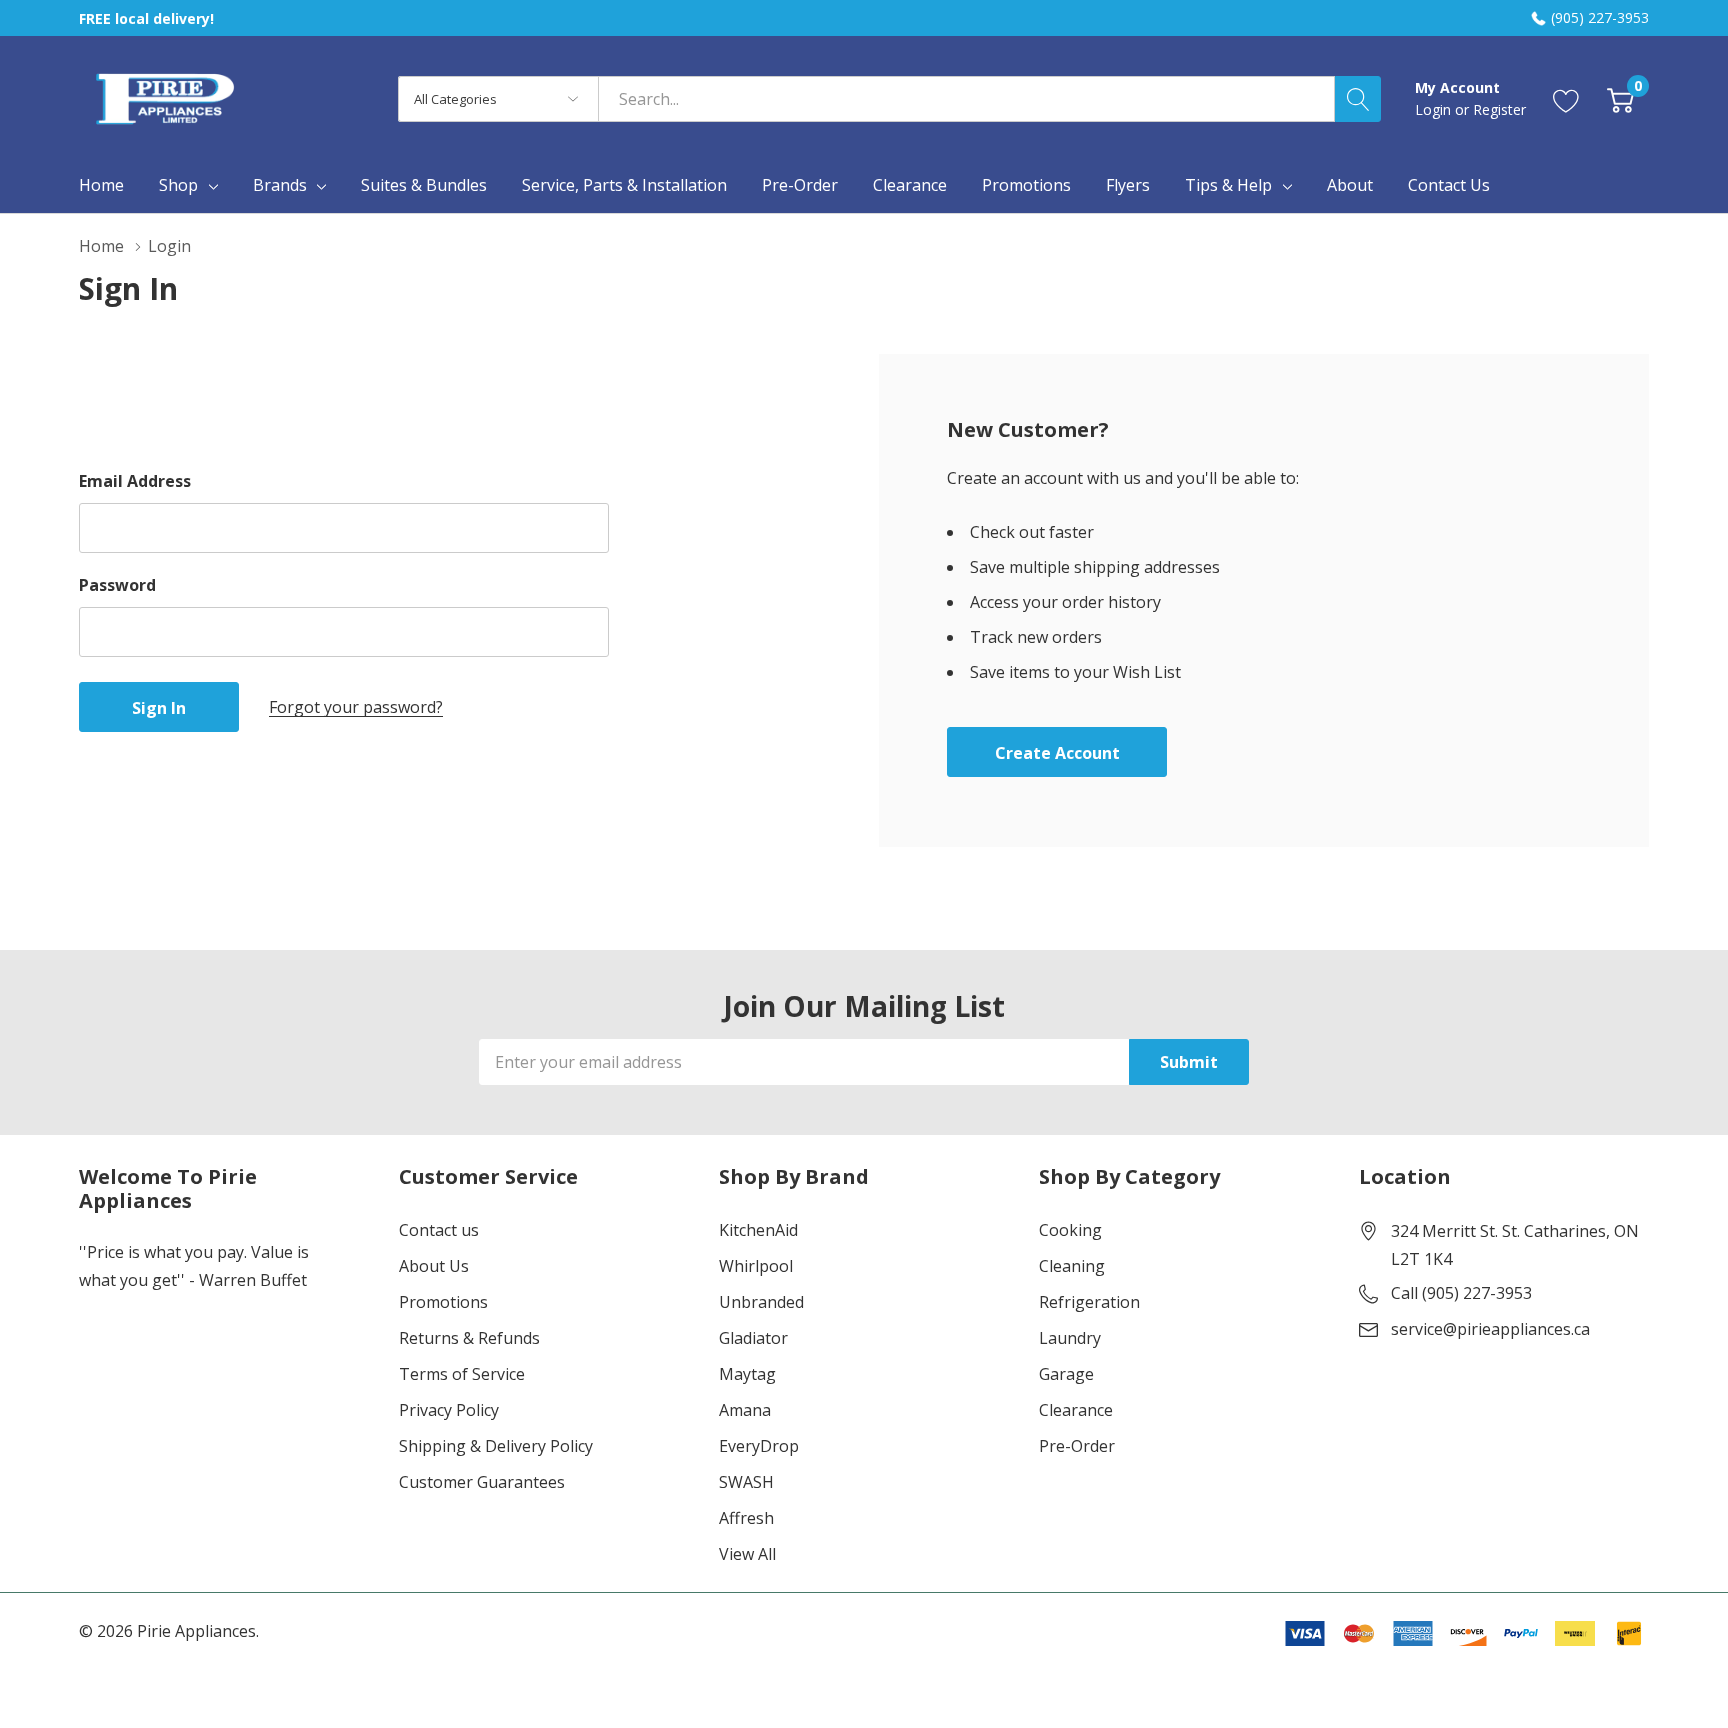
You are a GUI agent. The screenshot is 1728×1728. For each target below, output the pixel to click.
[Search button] (1358, 99)
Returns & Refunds (469, 1338)
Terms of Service (462, 1374)
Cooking (1070, 1230)
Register (1499, 109)
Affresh (746, 1518)
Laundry (1070, 1338)
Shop (178, 185)
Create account (1057, 753)
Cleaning (1072, 1266)
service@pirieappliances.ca (1490, 1329)
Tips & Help (1228, 185)
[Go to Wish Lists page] (1566, 98)
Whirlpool (756, 1266)
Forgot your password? (356, 707)
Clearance (1076, 1410)
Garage (1066, 1374)
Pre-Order (1077, 1446)
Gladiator (753, 1338)
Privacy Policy (449, 1410)
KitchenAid (758, 1230)
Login (1435, 109)
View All (747, 1554)
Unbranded (761, 1302)
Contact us (439, 1230)
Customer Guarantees (482, 1482)
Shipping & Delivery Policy (496, 1446)
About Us (434, 1266)
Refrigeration (1089, 1302)
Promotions (443, 1302)
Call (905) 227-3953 (1461, 1293)
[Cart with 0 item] (1620, 98)
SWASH (746, 1482)
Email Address (135, 481)
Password (117, 585)
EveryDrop (759, 1446)
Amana (745, 1410)
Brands (280, 185)
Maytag (747, 1374)
